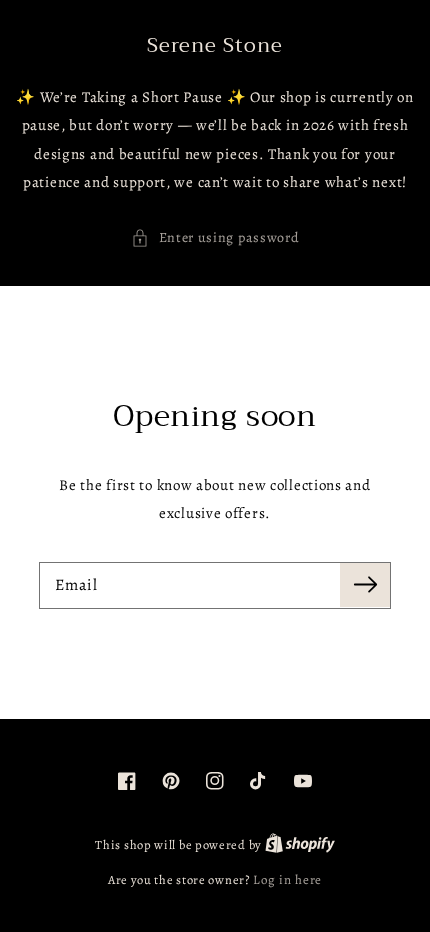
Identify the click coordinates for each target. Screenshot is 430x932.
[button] (215, 238)
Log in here (287, 879)
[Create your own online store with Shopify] (300, 844)
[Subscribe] (365, 585)
